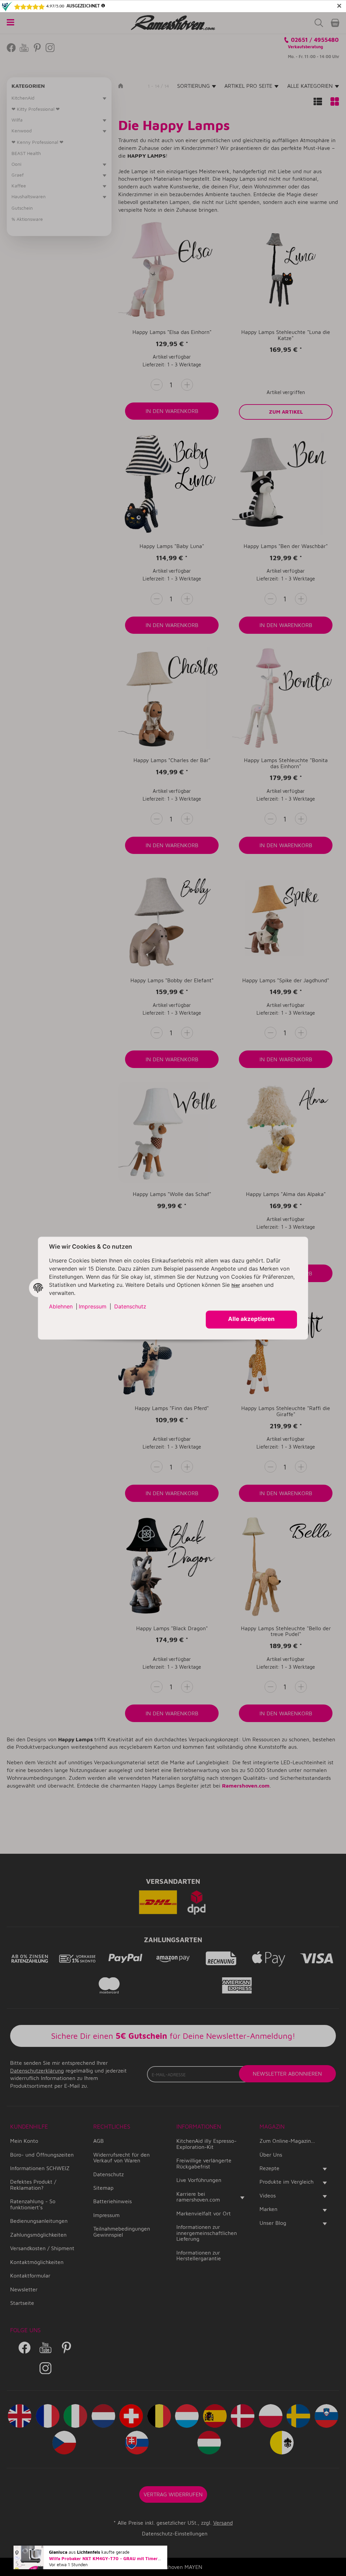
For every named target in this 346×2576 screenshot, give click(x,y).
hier (236, 1285)
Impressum (93, 1306)
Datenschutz (130, 1306)
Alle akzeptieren (251, 1319)
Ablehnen (61, 1306)
